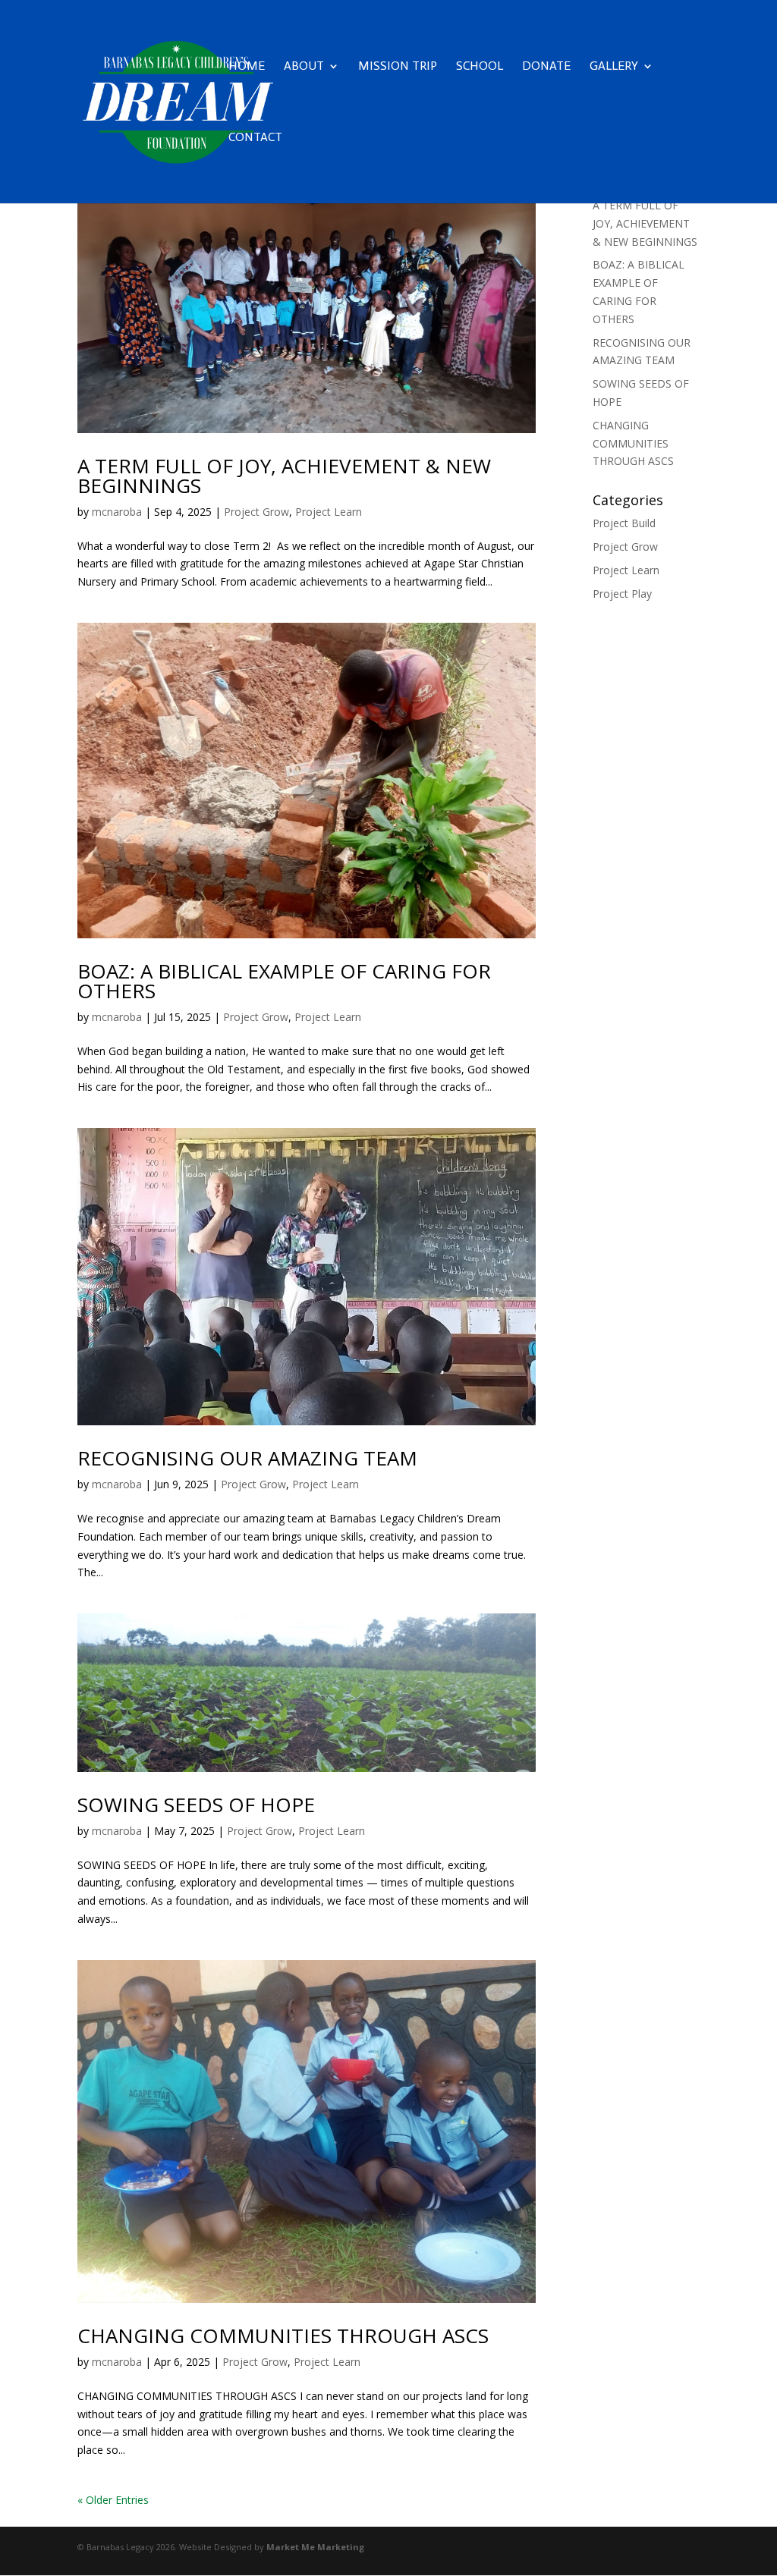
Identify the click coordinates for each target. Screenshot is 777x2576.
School (480, 67)
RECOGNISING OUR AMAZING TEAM (247, 1458)
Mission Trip (398, 67)
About (304, 67)
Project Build (624, 523)
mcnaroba (117, 512)
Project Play (622, 594)
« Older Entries (113, 2500)
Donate (546, 67)
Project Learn (329, 512)
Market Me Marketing (315, 2547)
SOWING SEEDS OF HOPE (196, 1805)
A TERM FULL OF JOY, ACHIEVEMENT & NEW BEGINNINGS (284, 476)
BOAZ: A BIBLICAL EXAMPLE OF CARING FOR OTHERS (284, 981)
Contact (255, 138)
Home (247, 67)
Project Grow (256, 512)
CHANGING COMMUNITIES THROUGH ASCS (283, 2336)
